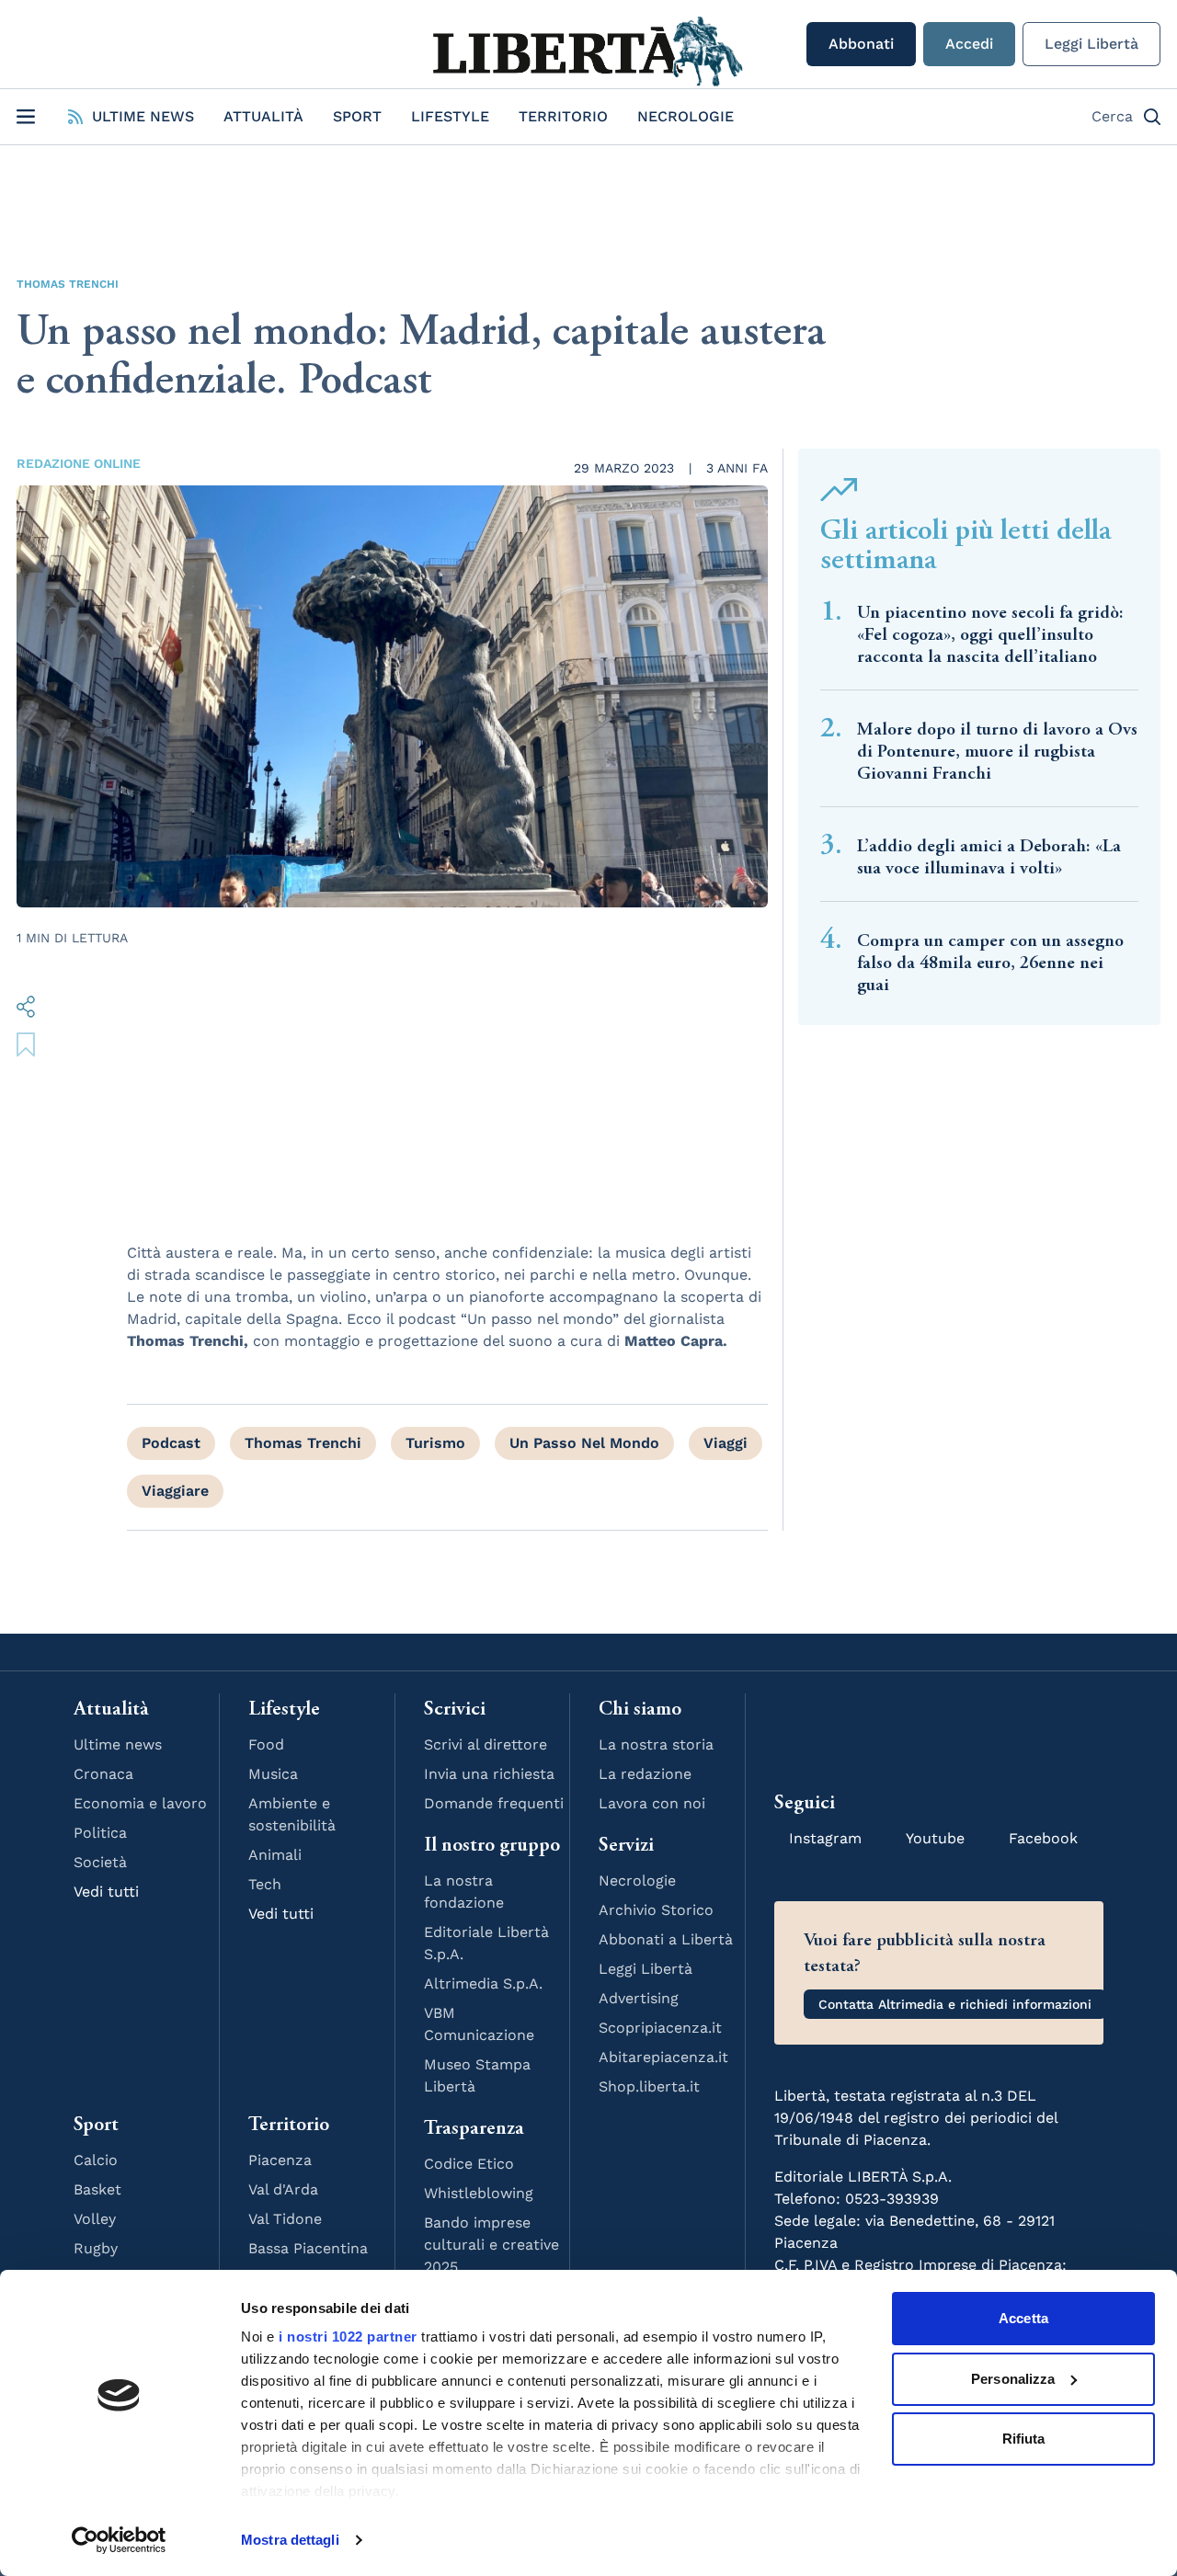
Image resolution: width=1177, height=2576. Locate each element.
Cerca (1112, 116)
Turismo (435, 1443)
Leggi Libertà (1091, 44)
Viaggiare (175, 1491)
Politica (100, 1833)
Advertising (639, 1998)
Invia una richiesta (489, 1774)
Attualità (263, 116)
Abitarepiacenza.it (663, 2057)
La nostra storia (656, 1744)
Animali (275, 1855)
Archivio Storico (656, 1910)
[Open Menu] (26, 117)
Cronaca (103, 1774)
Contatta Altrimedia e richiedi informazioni (955, 2004)
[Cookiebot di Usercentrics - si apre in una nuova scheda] (119, 2540)
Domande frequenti (494, 1803)
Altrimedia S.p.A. (483, 1983)
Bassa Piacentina (308, 2248)
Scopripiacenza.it (660, 2028)
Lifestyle (450, 116)
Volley (95, 2219)
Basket (97, 2189)
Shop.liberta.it (649, 2086)
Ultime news (118, 1744)
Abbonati (861, 44)
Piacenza (280, 2160)
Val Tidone (285, 2219)
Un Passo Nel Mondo (584, 1443)
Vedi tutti (106, 1892)
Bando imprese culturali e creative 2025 (491, 2245)
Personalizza (1013, 2379)
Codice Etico (469, 2164)
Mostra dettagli (290, 2540)
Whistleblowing (479, 2193)
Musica (273, 1774)
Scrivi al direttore (486, 1744)
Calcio (96, 2160)
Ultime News (143, 116)
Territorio (563, 116)
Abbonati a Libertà (666, 1939)
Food (266, 1744)
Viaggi (726, 1443)
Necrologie (686, 116)
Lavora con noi (652, 1803)
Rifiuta (1024, 2439)
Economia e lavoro (140, 1803)
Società (100, 1862)
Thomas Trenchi (68, 284)
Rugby (96, 2248)
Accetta (1023, 2318)
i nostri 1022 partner (348, 2337)
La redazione (645, 1774)
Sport (357, 116)
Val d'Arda (283, 2189)
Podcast (171, 1443)
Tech (265, 1884)
